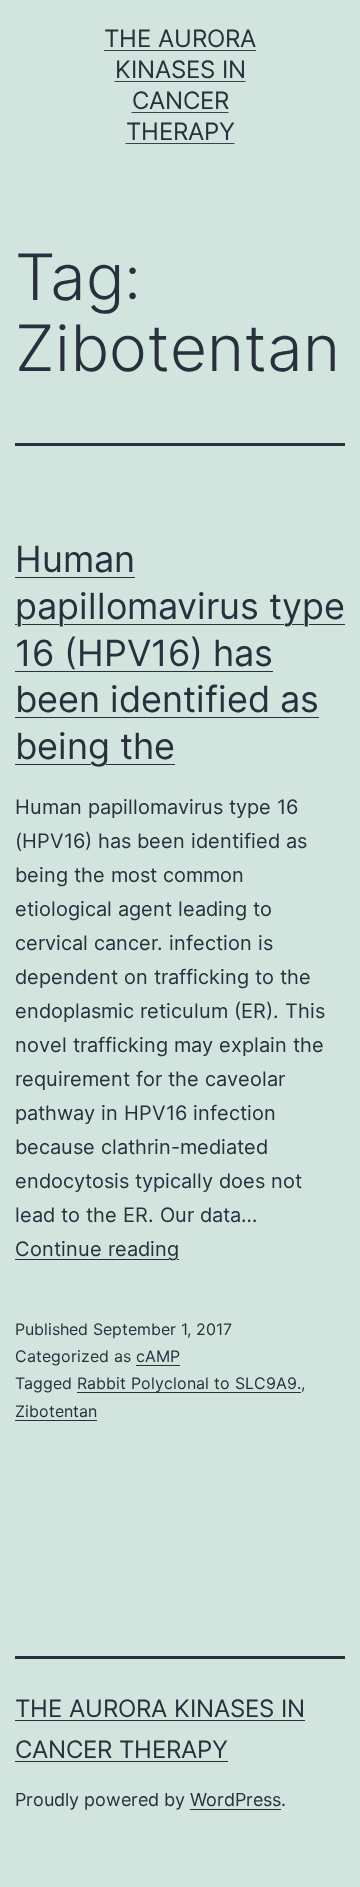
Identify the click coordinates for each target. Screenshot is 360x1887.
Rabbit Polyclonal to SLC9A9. (189, 1383)
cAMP (158, 1356)
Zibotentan (56, 1411)
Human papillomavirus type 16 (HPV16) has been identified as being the (180, 652)
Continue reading (97, 1249)
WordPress (235, 1799)
